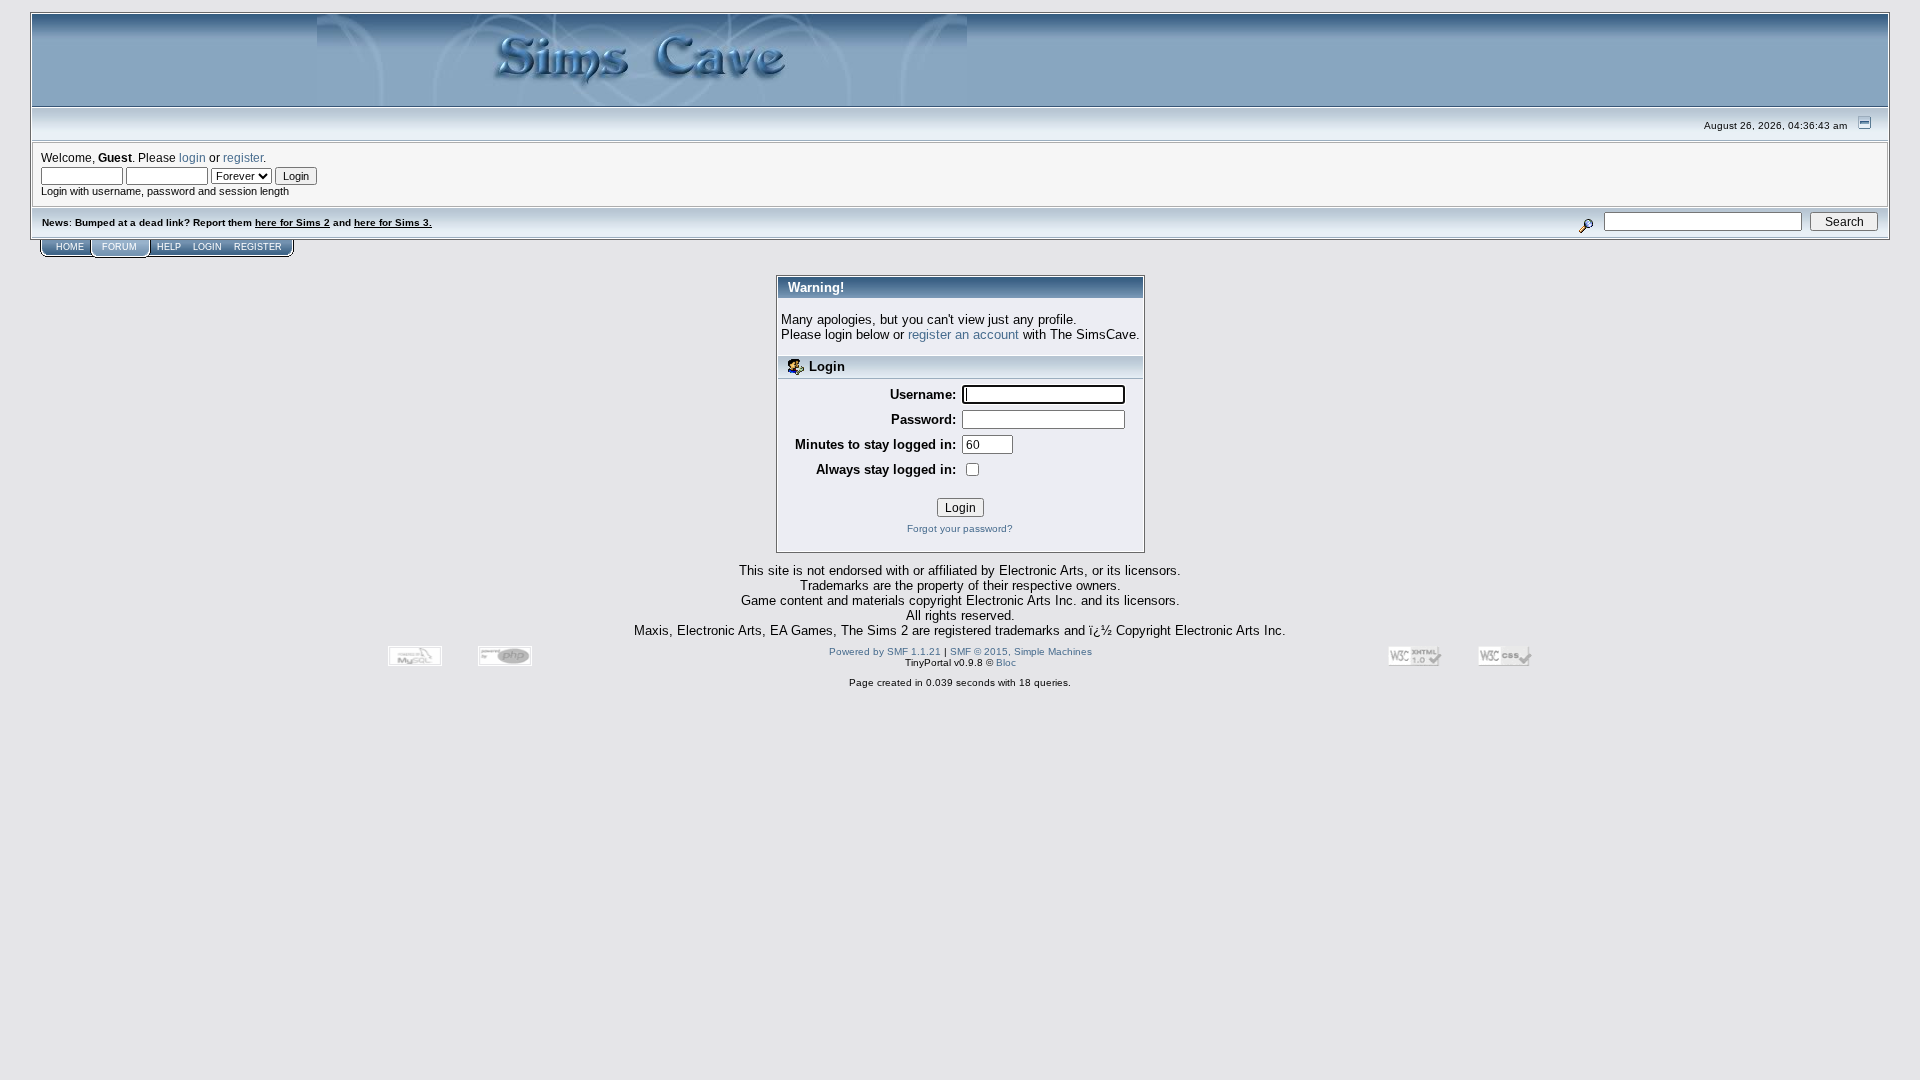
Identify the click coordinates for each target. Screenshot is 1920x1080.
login (192, 157)
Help (169, 247)
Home (70, 247)
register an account (963, 334)
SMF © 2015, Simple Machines (1021, 651)
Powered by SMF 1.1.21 (885, 651)
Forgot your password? (960, 528)
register (243, 157)
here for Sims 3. (393, 222)
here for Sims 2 (292, 222)
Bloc (1006, 662)
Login (207, 247)
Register (258, 247)
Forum (119, 247)
